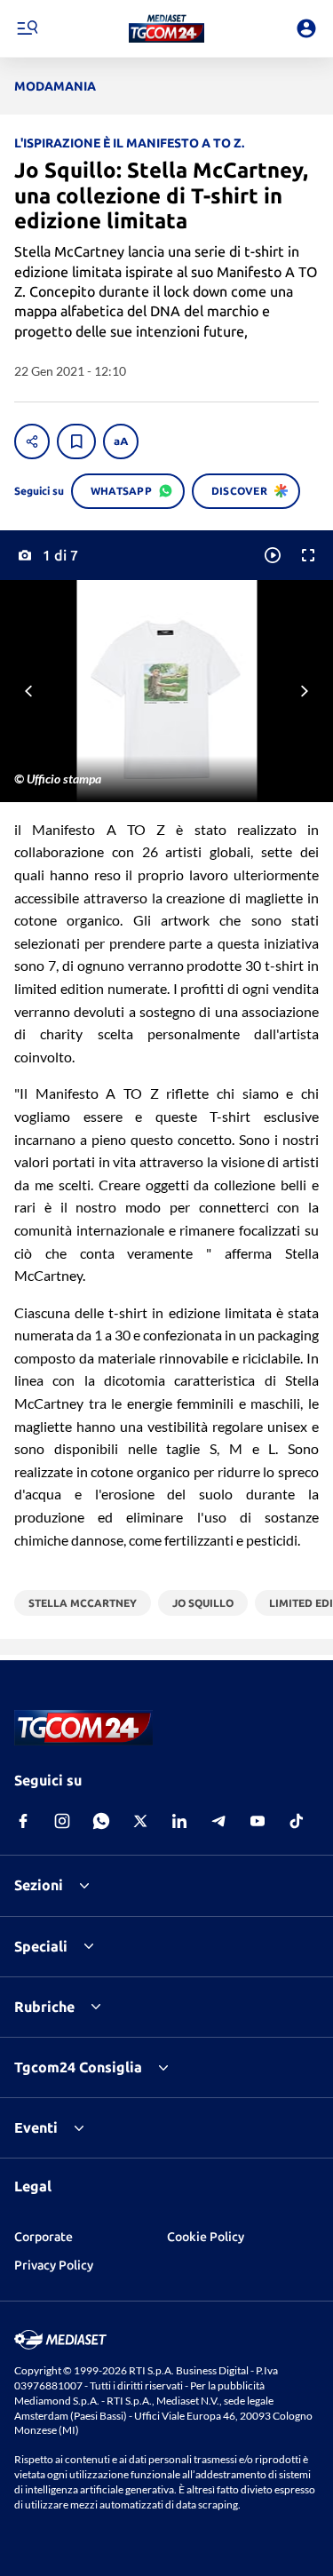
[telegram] (218, 1821)
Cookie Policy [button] (206, 2237)
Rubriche (44, 2007)
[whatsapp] (101, 1821)
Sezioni (39, 1885)
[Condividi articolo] (32, 441)
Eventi (36, 2127)
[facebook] (23, 1821)
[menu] (27, 28)
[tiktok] (297, 1821)
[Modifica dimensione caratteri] (121, 441)
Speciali (41, 1946)
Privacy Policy (54, 2265)
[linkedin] (179, 1821)
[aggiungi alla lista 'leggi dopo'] (76, 441)
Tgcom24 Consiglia (78, 2067)
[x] (140, 1821)
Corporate (44, 2237)
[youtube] (258, 1821)
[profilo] (306, 28)
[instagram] (62, 1821)
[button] (166, 28)
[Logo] (166, 28)
